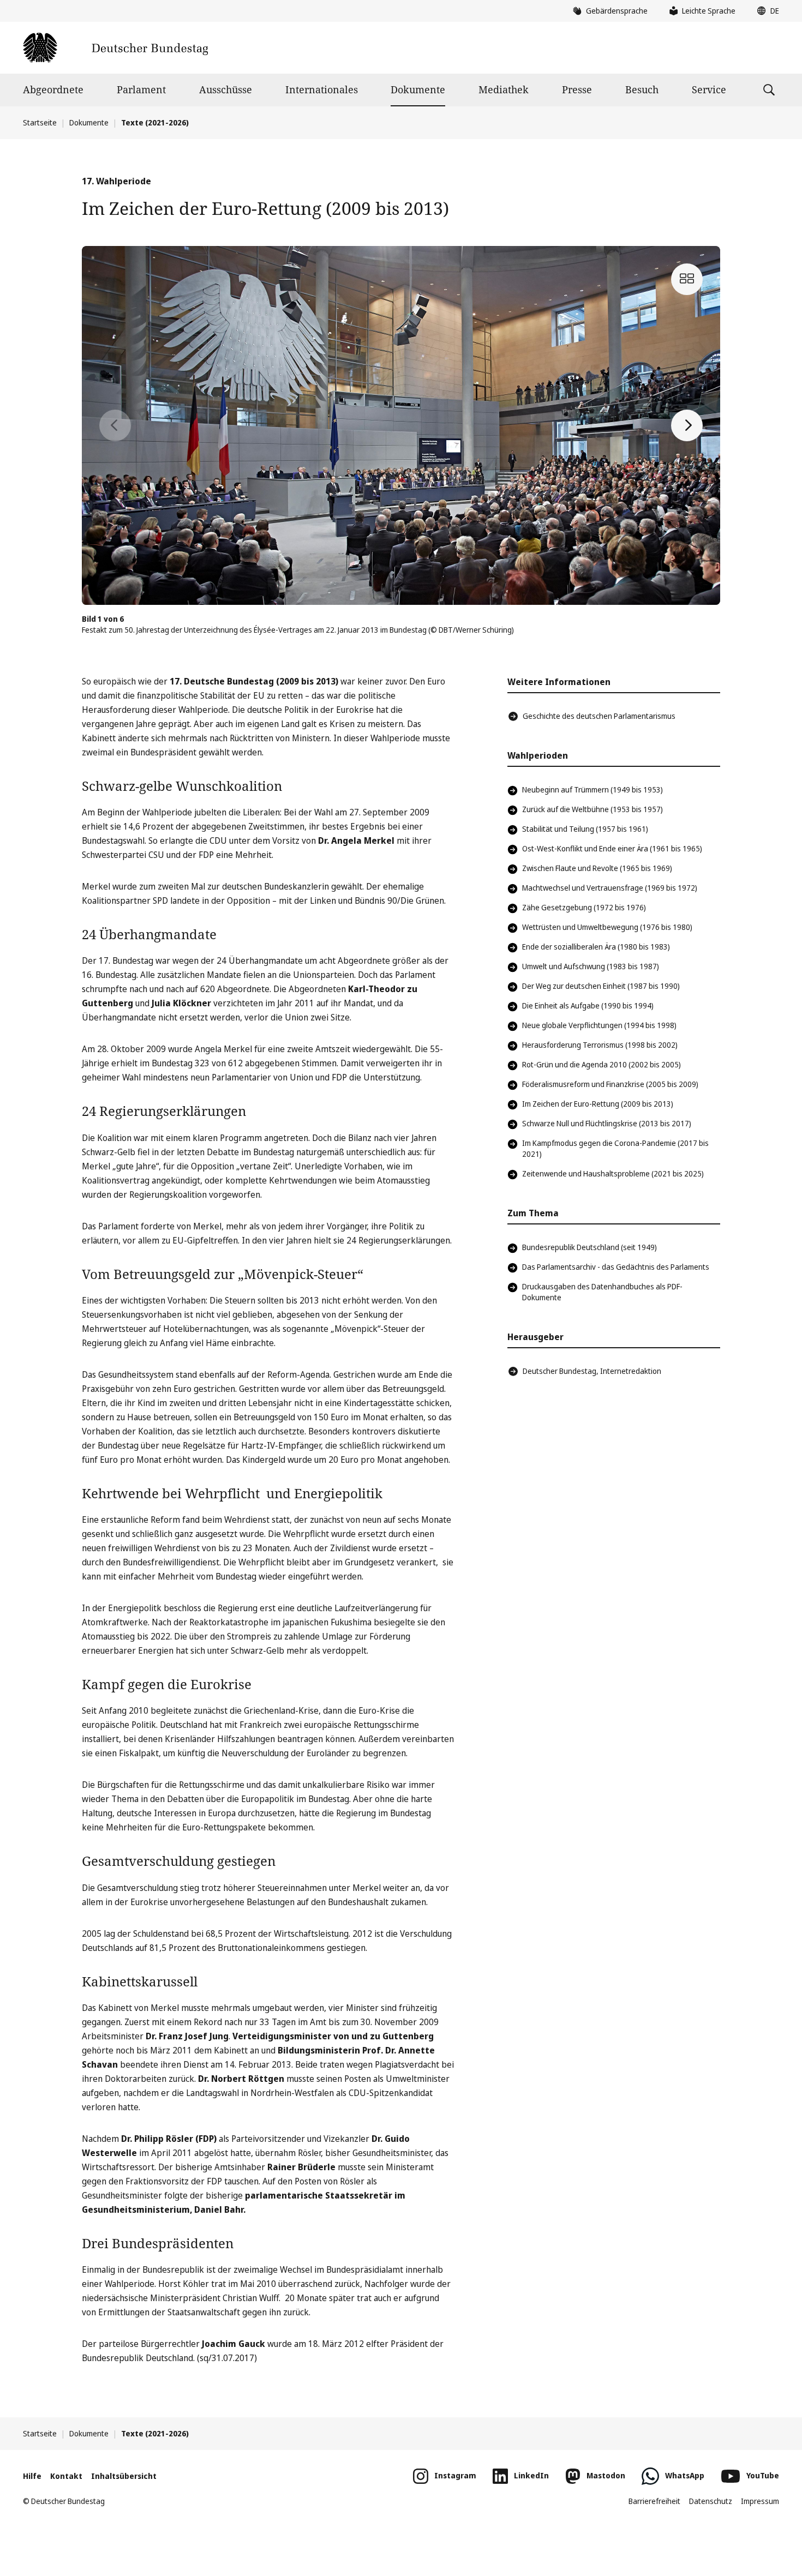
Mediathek (504, 89)
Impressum (760, 2501)
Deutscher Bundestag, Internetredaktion (592, 1371)
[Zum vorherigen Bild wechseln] (115, 425)
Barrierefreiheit (654, 2501)
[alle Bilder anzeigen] (687, 279)
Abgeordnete (53, 89)
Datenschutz (711, 2501)
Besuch (642, 89)
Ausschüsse (226, 89)
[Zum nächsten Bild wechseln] (687, 425)
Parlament (141, 89)
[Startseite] (115, 48)
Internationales (322, 89)
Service (709, 89)
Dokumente (418, 89)
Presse (577, 89)
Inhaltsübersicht (124, 2476)
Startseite (40, 122)
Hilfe (32, 2476)
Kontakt (66, 2476)
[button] (765, 11)
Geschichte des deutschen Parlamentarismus (599, 716)
